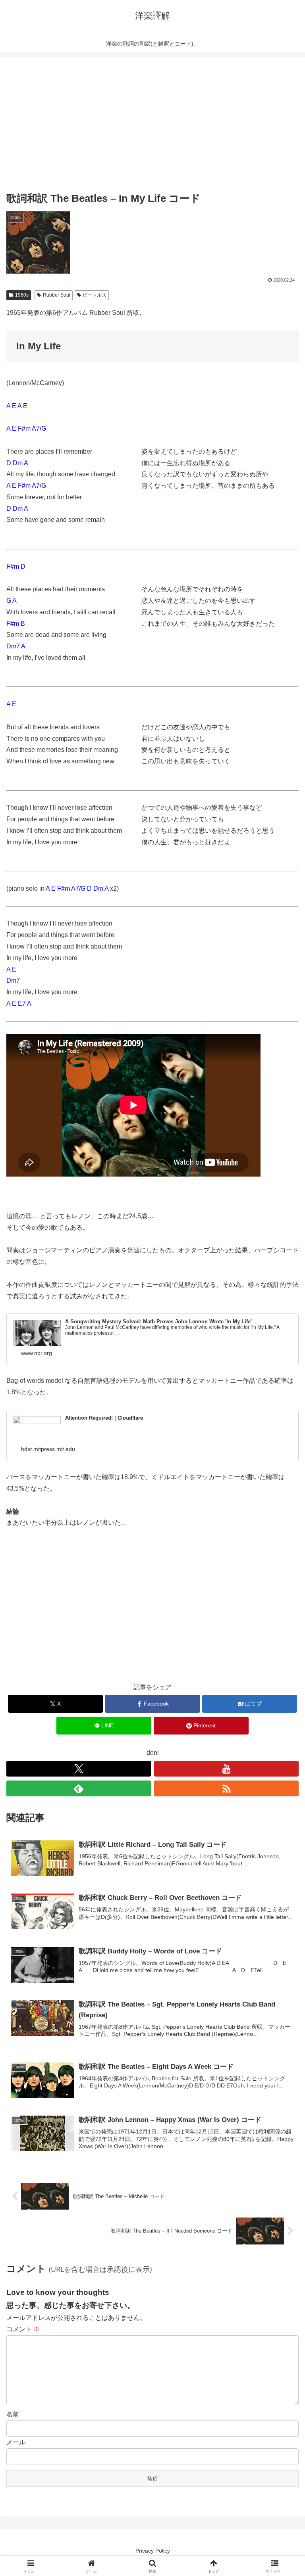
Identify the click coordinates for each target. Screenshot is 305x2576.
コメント (23, 2329)
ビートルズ (95, 295)
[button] (282, 1580)
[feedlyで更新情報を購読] (79, 1788)
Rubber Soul (57, 295)
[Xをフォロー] (79, 1769)
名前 (13, 2414)
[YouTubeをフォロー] (226, 1769)
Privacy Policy (153, 2551)
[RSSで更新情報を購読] (226, 1788)
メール (16, 2442)
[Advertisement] (152, 125)
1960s (22, 295)
